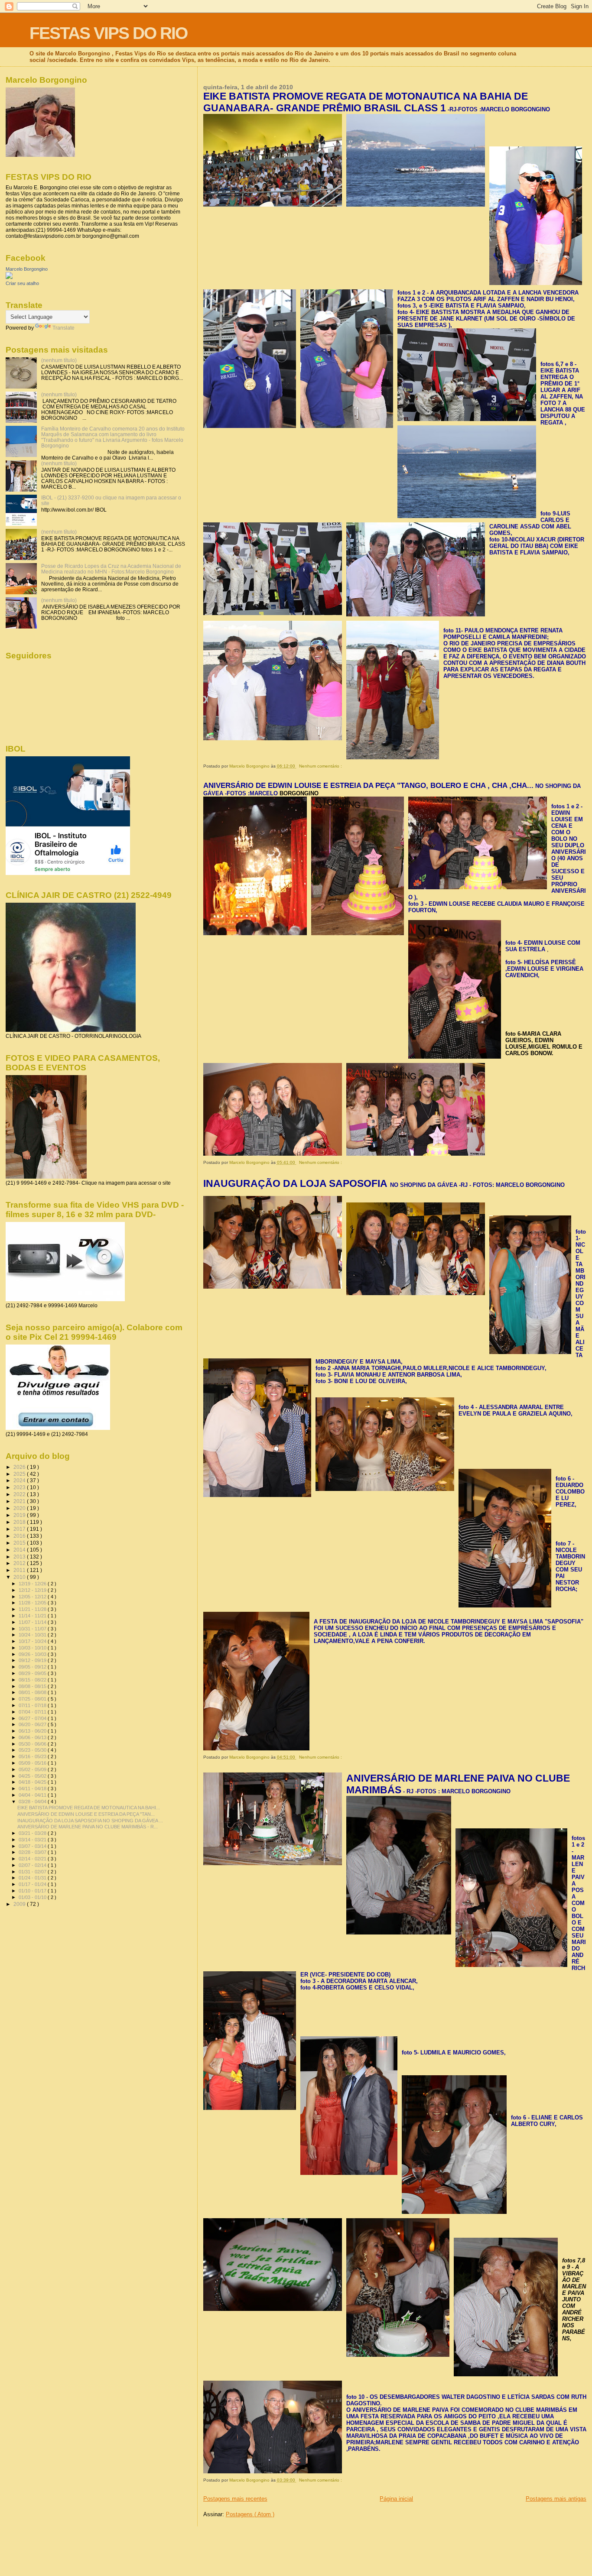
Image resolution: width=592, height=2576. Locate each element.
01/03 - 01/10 (33, 1897)
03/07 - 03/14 (33, 1846)
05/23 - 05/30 (33, 1750)
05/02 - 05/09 (33, 1769)
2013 (20, 1557)
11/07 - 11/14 (33, 1622)
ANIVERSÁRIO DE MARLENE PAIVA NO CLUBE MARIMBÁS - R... (88, 1827)
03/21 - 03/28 (33, 1833)
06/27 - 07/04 (33, 1718)
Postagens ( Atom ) (250, 2514)
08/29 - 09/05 (33, 1673)
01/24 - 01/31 (33, 1878)
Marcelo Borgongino (27, 269)
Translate (63, 328)
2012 (20, 1563)
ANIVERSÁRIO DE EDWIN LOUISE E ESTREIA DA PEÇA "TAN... (86, 1814)
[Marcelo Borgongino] (9, 277)
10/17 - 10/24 (33, 1641)
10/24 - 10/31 (33, 1635)
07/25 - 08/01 (33, 1699)
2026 (20, 1467)
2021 (20, 1501)
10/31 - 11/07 (33, 1629)
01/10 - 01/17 (33, 1891)
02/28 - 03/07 (33, 1852)
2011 (20, 1570)
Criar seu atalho (22, 283)
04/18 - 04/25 (33, 1782)
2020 (20, 1508)
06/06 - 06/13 (33, 1737)
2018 (20, 1522)
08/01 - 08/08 (33, 1692)
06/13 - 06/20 (33, 1731)
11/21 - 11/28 (33, 1609)
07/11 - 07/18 (33, 1705)
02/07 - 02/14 (33, 1865)
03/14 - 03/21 (33, 1840)
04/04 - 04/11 (33, 1795)
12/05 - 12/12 (33, 1597)
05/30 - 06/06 (33, 1744)
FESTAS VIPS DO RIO (108, 33)
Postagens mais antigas (556, 2499)
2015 (20, 1543)
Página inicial (396, 2499)
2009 (20, 1904)
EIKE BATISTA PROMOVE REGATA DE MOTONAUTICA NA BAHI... (89, 1808)
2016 (20, 1536)
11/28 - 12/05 (33, 1603)
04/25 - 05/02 (33, 1776)
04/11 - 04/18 (33, 1789)
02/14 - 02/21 (33, 1859)
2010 (20, 1577)
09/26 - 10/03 (33, 1654)
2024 (20, 1480)
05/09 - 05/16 (33, 1763)
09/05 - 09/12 (33, 1667)
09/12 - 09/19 (33, 1660)
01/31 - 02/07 (33, 1872)
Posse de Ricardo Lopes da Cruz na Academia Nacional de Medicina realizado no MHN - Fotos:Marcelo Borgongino (111, 569)
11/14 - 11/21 (33, 1616)
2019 (20, 1515)
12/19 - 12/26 (33, 1584)
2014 (20, 1550)
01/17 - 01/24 (33, 1884)
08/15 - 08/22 (33, 1680)
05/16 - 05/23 (33, 1756)
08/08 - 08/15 (33, 1686)
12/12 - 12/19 (33, 1590)
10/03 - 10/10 (33, 1648)
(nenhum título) (59, 360)
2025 (20, 1474)
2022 (20, 1494)
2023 (20, 1487)
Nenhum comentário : (321, 766)
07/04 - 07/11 (33, 1712)
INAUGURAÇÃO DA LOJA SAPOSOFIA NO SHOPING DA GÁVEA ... (90, 1821)
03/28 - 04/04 (33, 1802)
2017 (20, 1529)
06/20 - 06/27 (33, 1724)
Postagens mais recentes (235, 2499)
